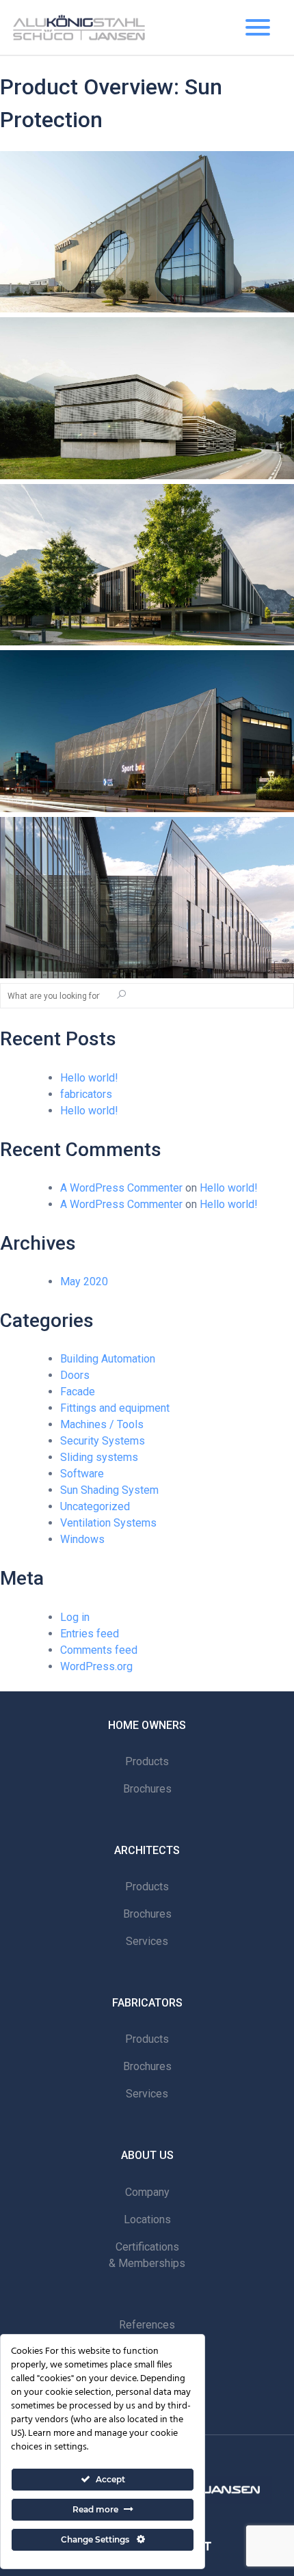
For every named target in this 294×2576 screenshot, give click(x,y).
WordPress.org (96, 1666)
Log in (75, 1617)
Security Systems (103, 1441)
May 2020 (84, 1282)
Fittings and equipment (115, 1408)
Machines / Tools (102, 1424)
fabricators (86, 1094)
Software (82, 1474)
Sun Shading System (109, 1490)
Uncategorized (95, 1506)
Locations (147, 2219)
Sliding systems (99, 1457)
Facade (78, 1392)
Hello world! (89, 1078)
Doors (75, 1375)
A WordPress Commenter (121, 1188)
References (147, 2325)
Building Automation (108, 1359)
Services (147, 1941)
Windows (82, 1539)
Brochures (147, 1789)
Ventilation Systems (108, 1523)
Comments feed (99, 1650)
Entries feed (90, 1634)
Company (147, 2192)
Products (147, 1761)
